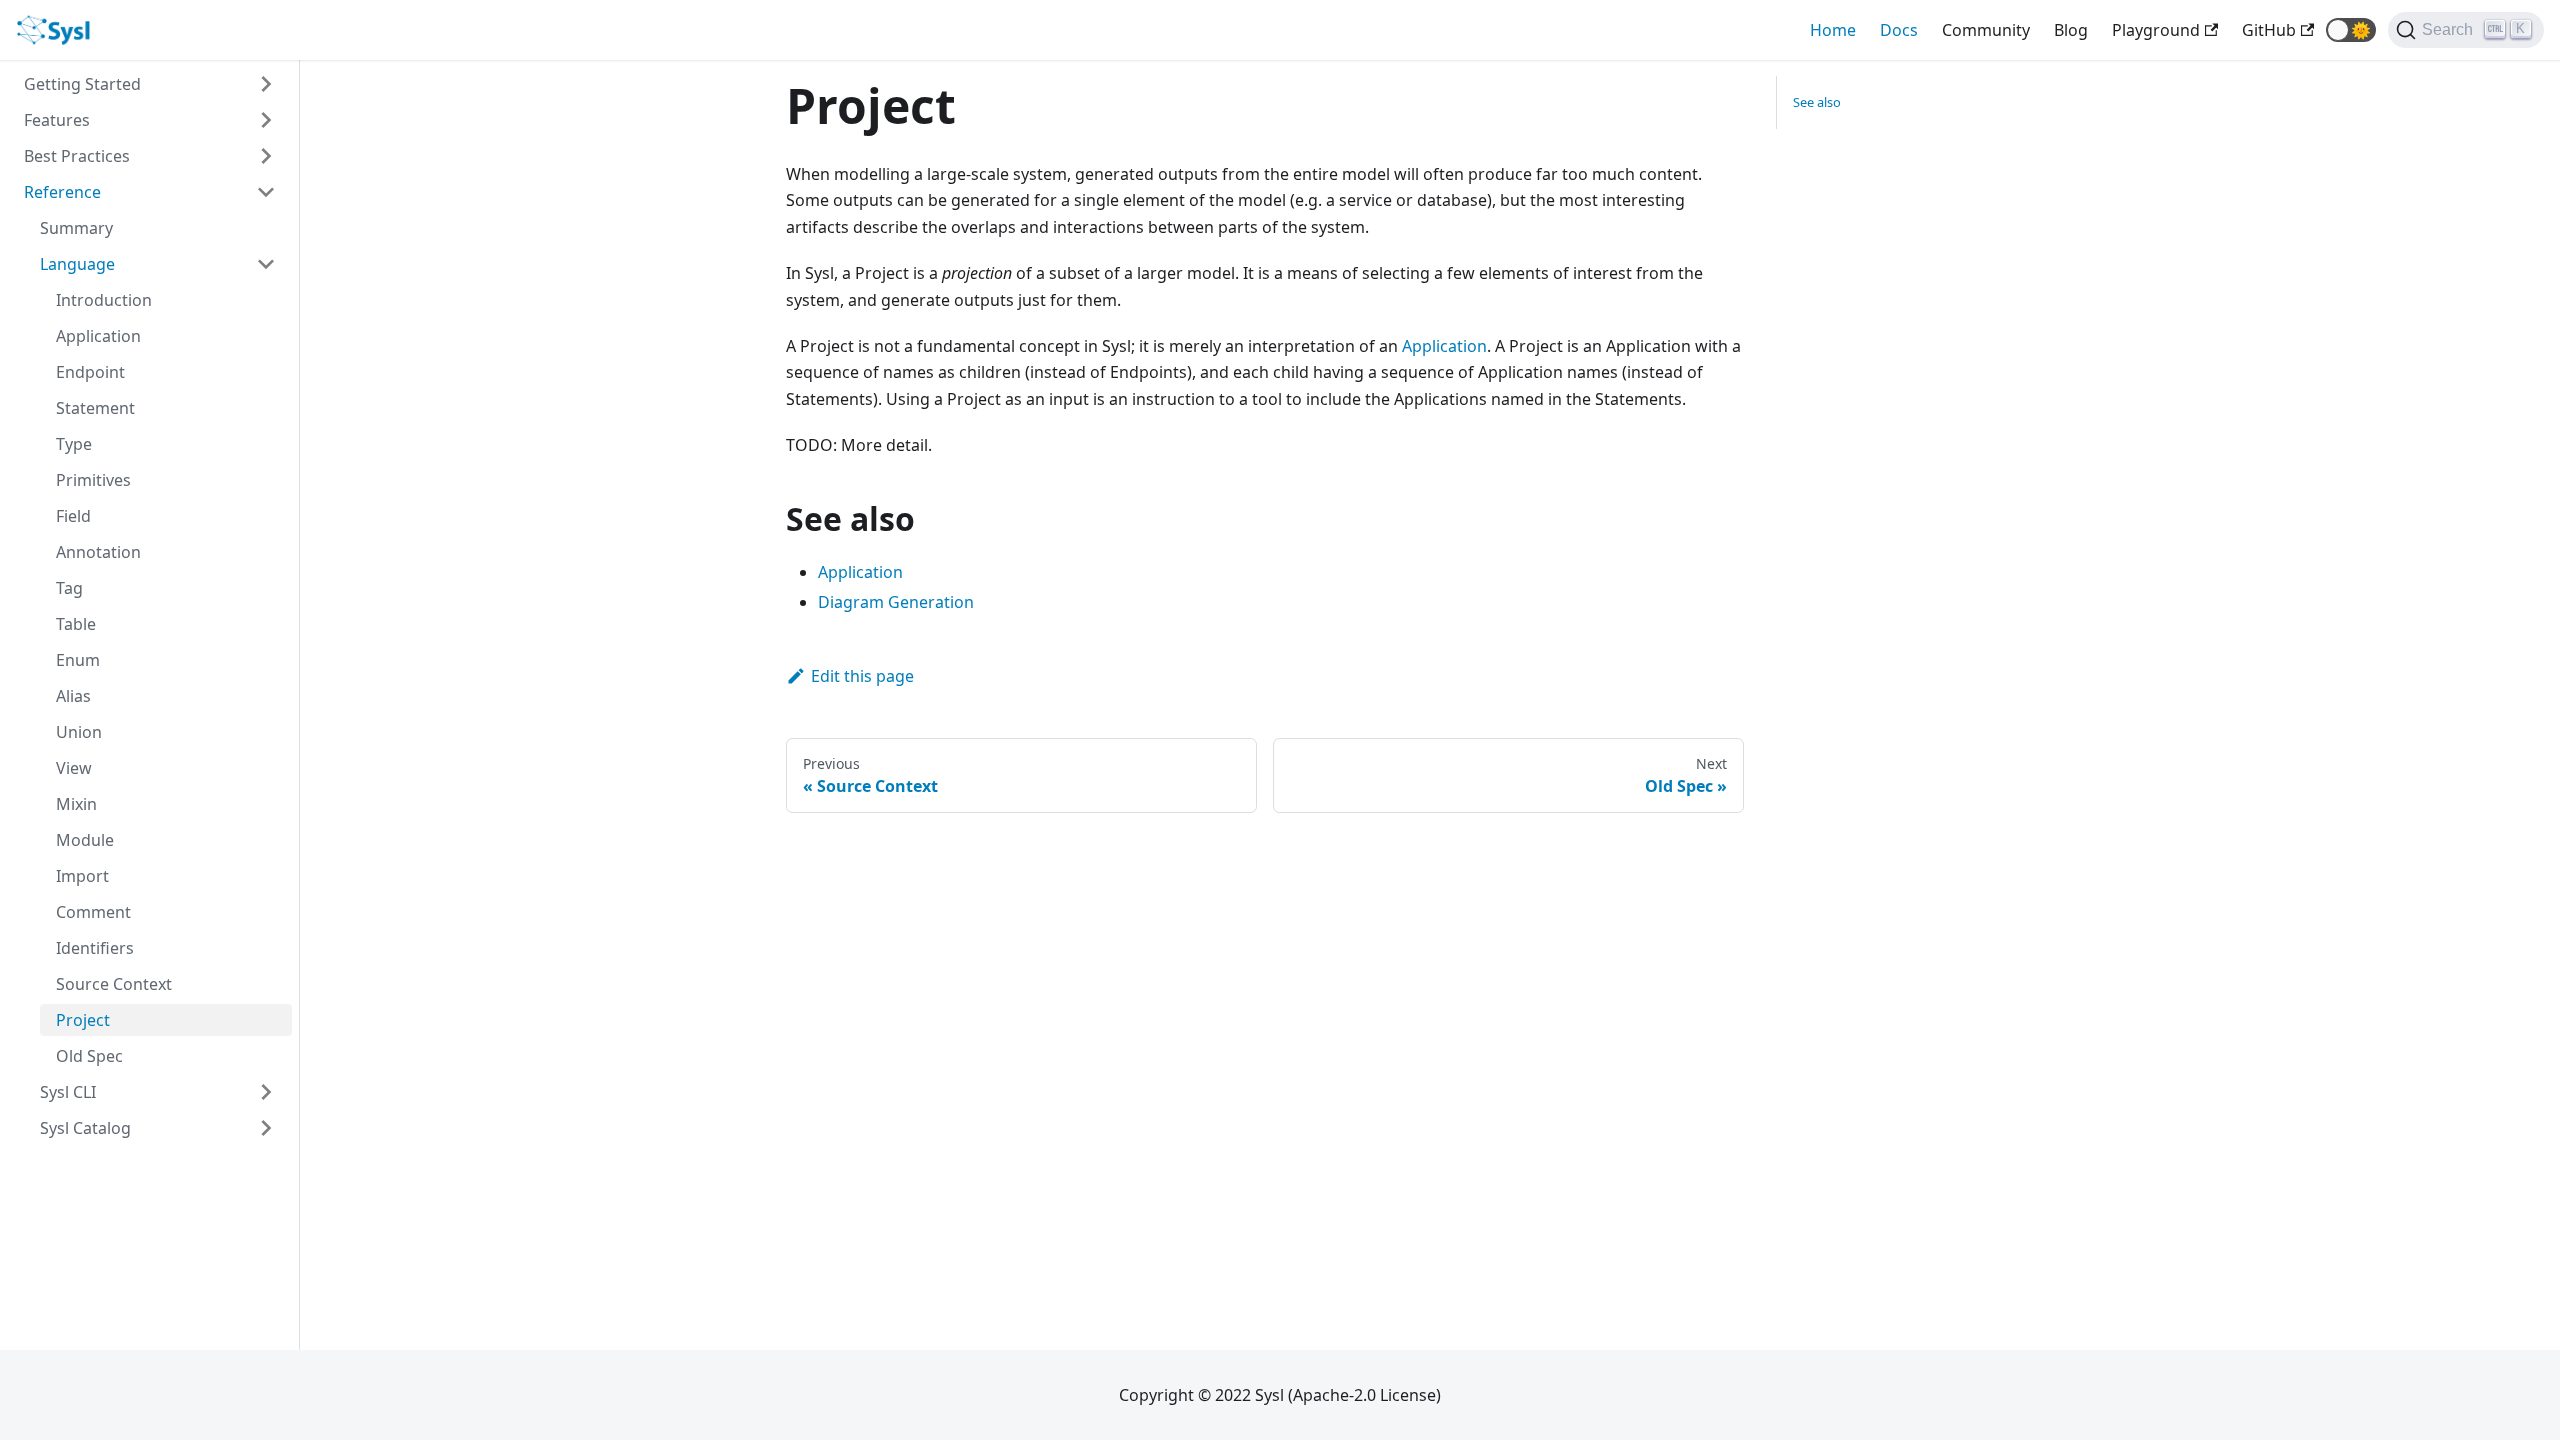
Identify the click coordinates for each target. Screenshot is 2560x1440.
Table (76, 624)
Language (77, 264)
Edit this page (862, 676)
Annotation (98, 552)
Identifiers (95, 948)
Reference (62, 192)
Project (83, 1020)
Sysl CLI (68, 1092)
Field (73, 516)
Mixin (76, 804)
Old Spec (89, 1056)
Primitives (93, 480)
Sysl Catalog (85, 1128)
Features (57, 120)
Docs (1899, 30)
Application (98, 336)
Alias (73, 696)
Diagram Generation (896, 602)
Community (1986, 30)
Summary (76, 228)
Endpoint (90, 372)
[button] (2351, 30)
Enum (78, 660)
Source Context (114, 984)
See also (1817, 102)
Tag (69, 588)
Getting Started (82, 84)
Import (82, 876)
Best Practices (77, 156)
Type (74, 444)
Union (79, 732)
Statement (95, 408)
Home (1833, 30)
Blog (2071, 30)
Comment (93, 912)
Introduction (104, 300)
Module (85, 840)
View (74, 768)
